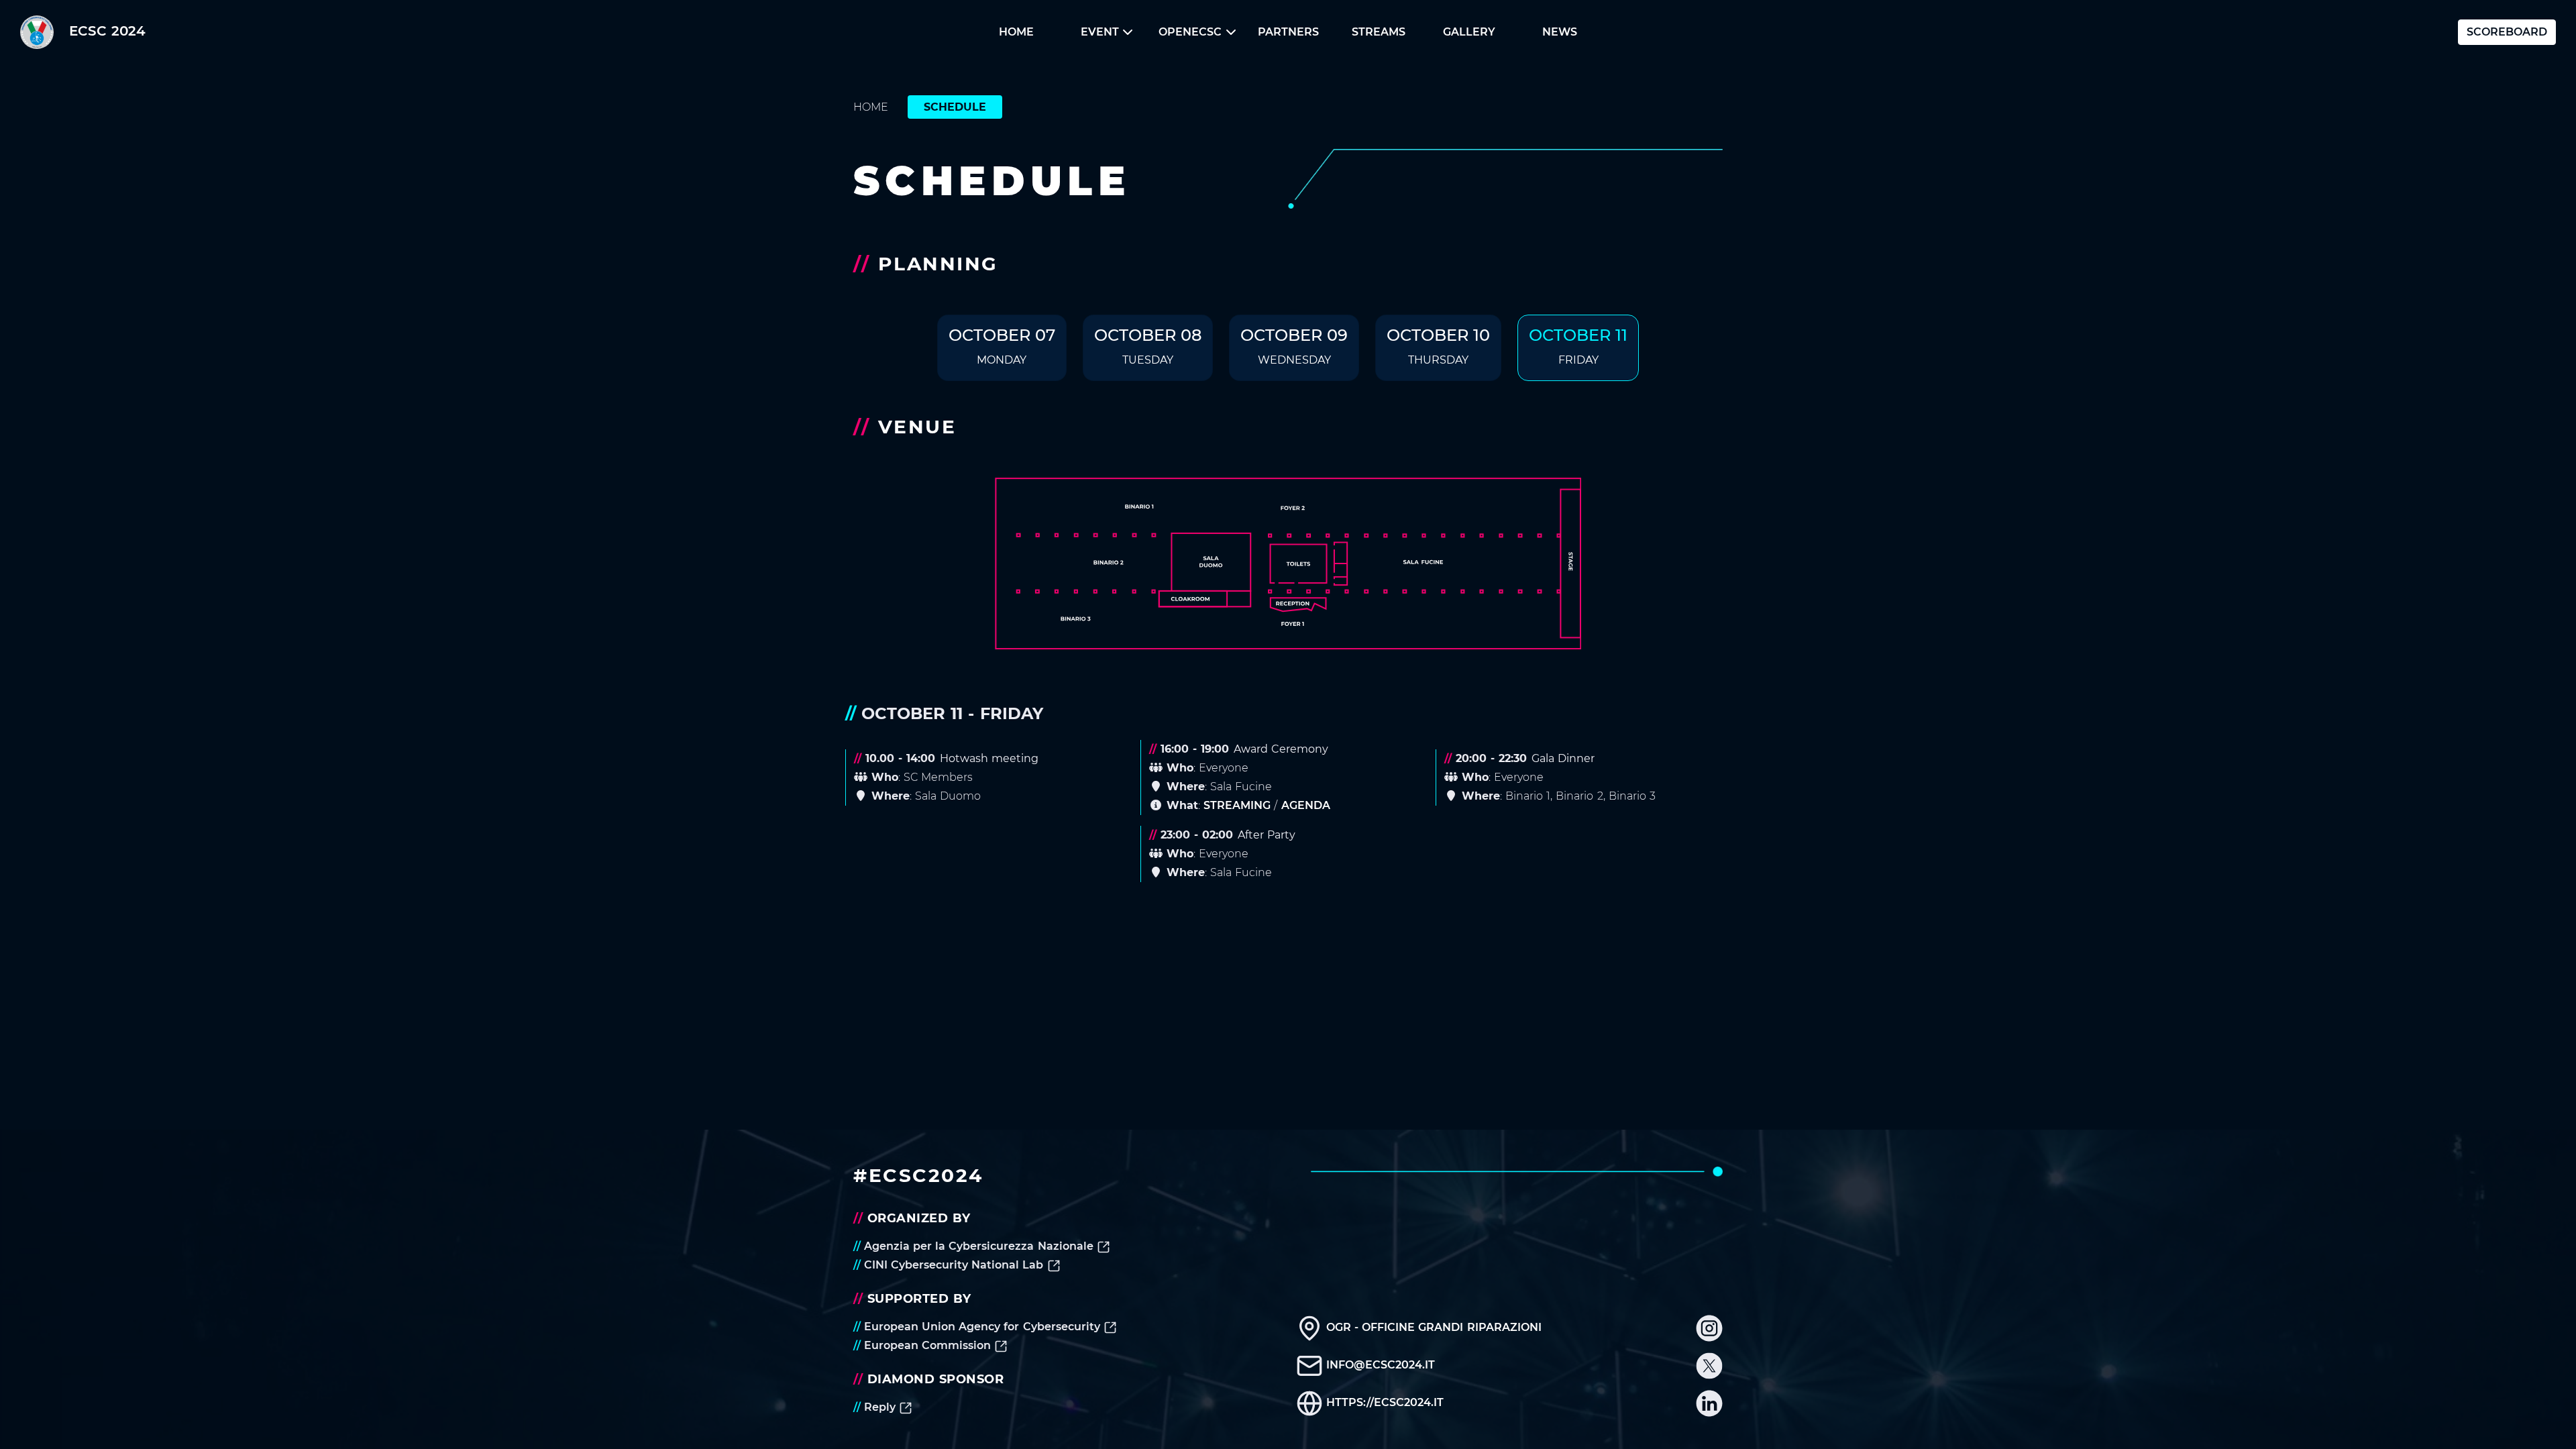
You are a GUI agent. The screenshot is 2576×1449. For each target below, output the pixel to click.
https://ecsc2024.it (1383, 1402)
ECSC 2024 (107, 31)
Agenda (1306, 805)
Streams (1379, 32)
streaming (1237, 805)
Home (1016, 32)
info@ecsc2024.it (1379, 1365)
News (1560, 32)
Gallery (1469, 32)
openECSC (1190, 32)
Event (1100, 32)
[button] (1017, 32)
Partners (1288, 32)
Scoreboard (2507, 32)
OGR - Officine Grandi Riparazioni (1432, 1327)
